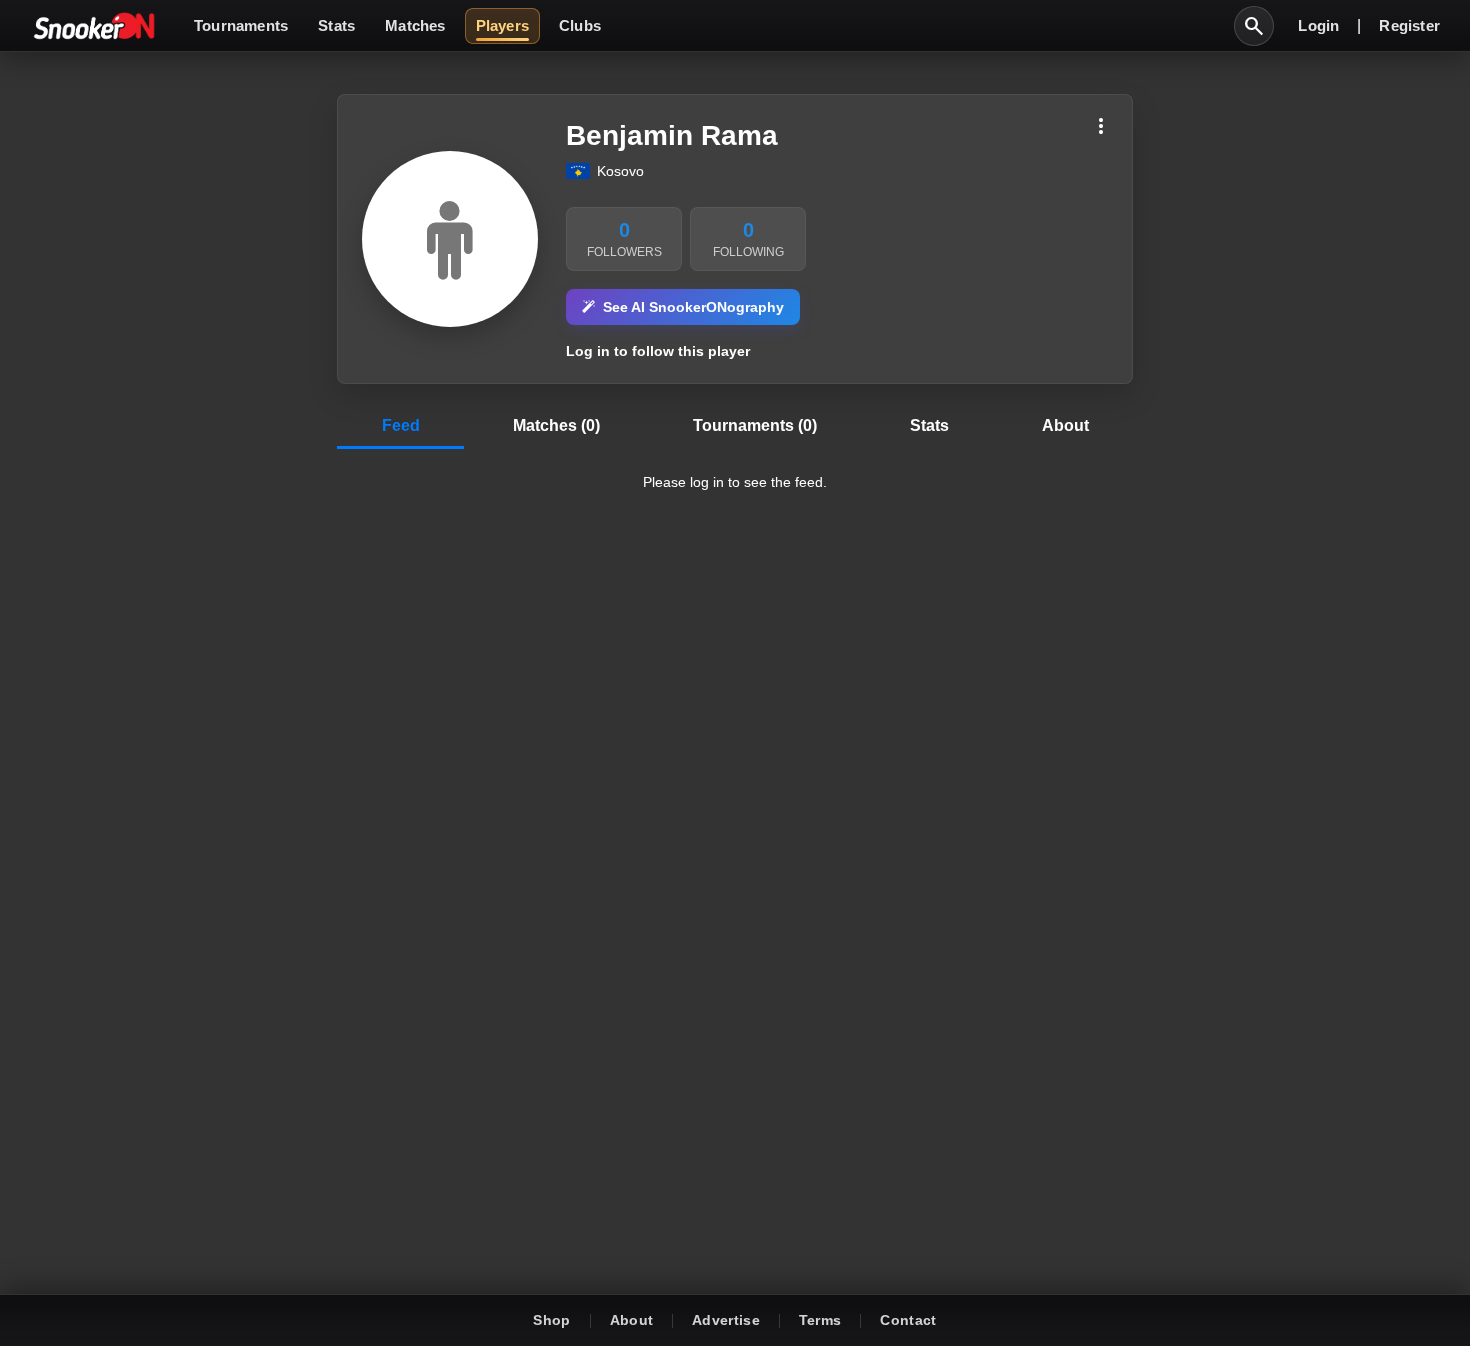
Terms (820, 1320)
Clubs (580, 25)
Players (502, 25)
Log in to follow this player (658, 351)
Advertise (726, 1320)
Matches (415, 25)
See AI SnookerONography (693, 307)
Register (1409, 25)
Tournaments (241, 25)
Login (1318, 25)
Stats (336, 25)
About (632, 1320)
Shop (551, 1320)
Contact (908, 1320)
